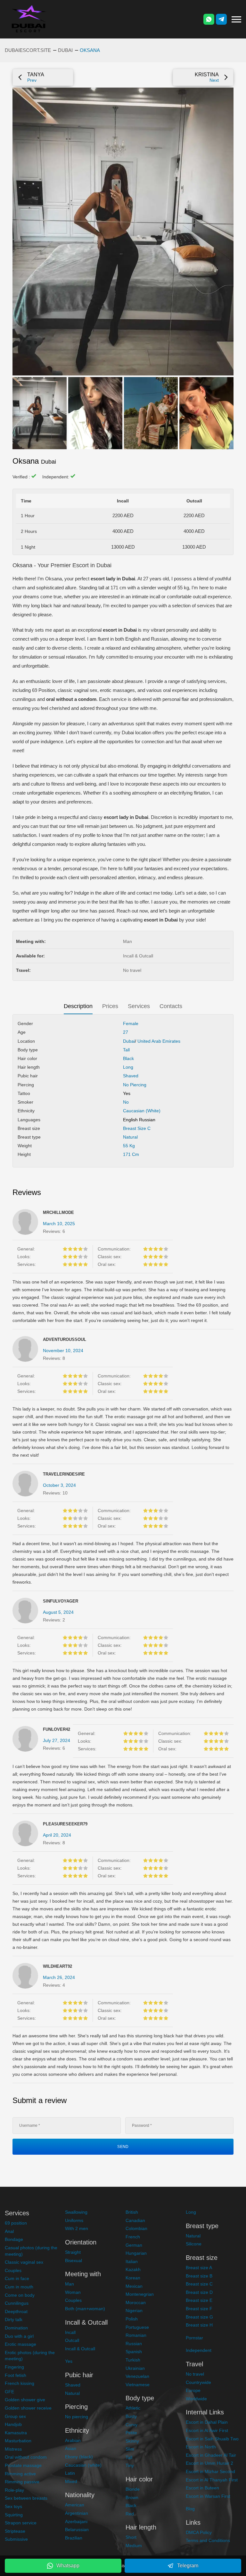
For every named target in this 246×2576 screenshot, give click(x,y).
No (126, 1102)
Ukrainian (135, 2368)
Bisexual (74, 2260)
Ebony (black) (79, 2457)
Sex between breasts (26, 2498)
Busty (131, 2416)
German (134, 2245)
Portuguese (137, 2327)
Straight (73, 2252)
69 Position (44, 690)
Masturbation (18, 2441)
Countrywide (198, 2382)
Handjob (13, 2424)
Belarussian (77, 2530)
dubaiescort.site (28, 50)
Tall (126, 1050)
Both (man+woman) (85, 2309)
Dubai (65, 50)
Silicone (194, 2244)
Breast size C (137, 1128)
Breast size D (199, 2292)
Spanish (134, 2352)
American (75, 2505)
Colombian (136, 2228)
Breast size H (199, 2325)
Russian (134, 2344)
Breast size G (199, 2317)
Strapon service (21, 2523)
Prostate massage (23, 2465)
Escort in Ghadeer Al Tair (211, 2455)
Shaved (131, 1076)
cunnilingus (24, 699)
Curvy (131, 2425)
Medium (134, 2546)
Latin (70, 2473)
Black (128, 1058)
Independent (199, 2350)
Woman (73, 2292)
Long (128, 1067)
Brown (132, 2497)
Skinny (132, 2441)
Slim (130, 2449)
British (132, 2212)
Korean (133, 2278)
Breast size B (199, 2276)
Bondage (14, 2239)
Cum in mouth (19, 2287)
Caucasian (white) (142, 1111)
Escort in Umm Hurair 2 (209, 2463)
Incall (70, 2332)
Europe (193, 2390)
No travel (195, 2374)
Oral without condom (26, 2457)
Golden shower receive (28, 2408)
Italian (132, 2261)
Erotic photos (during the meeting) (30, 2356)
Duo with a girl (19, 2336)
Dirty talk (14, 2319)
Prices (110, 1006)
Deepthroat (16, 2311)
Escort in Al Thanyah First (212, 2480)
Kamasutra (16, 2433)
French (133, 2237)
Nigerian (134, 2311)
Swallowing (76, 2212)
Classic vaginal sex (24, 2262)
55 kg (129, 1146)
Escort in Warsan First (208, 2496)
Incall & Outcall (80, 2349)
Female (131, 1023)
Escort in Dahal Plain (207, 2422)
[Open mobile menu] (236, 19)
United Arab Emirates (159, 1041)
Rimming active (20, 2474)
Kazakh (133, 2269)
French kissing (20, 2383)
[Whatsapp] (209, 19)
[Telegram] (221, 19)
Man (70, 2284)
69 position (16, 2223)
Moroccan (136, 2302)
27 (126, 1032)
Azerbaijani (76, 2521)
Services (139, 1006)
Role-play (14, 2490)
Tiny (130, 2465)
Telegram (188, 2566)
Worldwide (196, 2399)
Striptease (15, 2531)
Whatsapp (68, 2566)
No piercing (135, 1085)
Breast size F (199, 2309)
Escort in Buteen (202, 2488)
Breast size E (199, 2300)
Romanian (136, 2335)
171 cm (131, 1154)
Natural (130, 1137)
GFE (9, 2392)
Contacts (171, 1006)
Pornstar (194, 2338)
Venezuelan (137, 2376)
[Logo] (29, 19)
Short (131, 2537)
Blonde (133, 2489)
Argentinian (77, 2513)
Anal (9, 2231)
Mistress (13, 2449)
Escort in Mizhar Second (210, 2471)
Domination (16, 2328)
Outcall (72, 2340)
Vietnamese (138, 2385)
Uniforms (74, 2220)
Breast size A (199, 2268)
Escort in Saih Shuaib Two (212, 2439)
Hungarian (136, 2253)
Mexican (134, 2286)
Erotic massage (20, 2344)
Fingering (14, 2367)
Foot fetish (16, 2375)
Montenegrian (140, 2294)
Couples (13, 2270)
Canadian (135, 2220)
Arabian (73, 2440)
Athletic (133, 2408)
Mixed (71, 2481)
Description (78, 1006)
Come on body (20, 2295)
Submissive (16, 2539)
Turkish (133, 2360)
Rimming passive (22, 2482)
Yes (69, 2361)
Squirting (14, 2515)
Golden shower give (25, 2400)
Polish (132, 2319)
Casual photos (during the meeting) (31, 2251)
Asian (71, 2448)
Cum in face (17, 2278)
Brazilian (74, 2538)
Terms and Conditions (208, 2540)
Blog (190, 2509)
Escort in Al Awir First (207, 2430)
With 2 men (77, 2228)
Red (130, 2514)
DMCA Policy (199, 2532)
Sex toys (13, 2506)
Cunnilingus (17, 2303)
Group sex (15, 2416)
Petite (131, 2433)
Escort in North (201, 2447)
